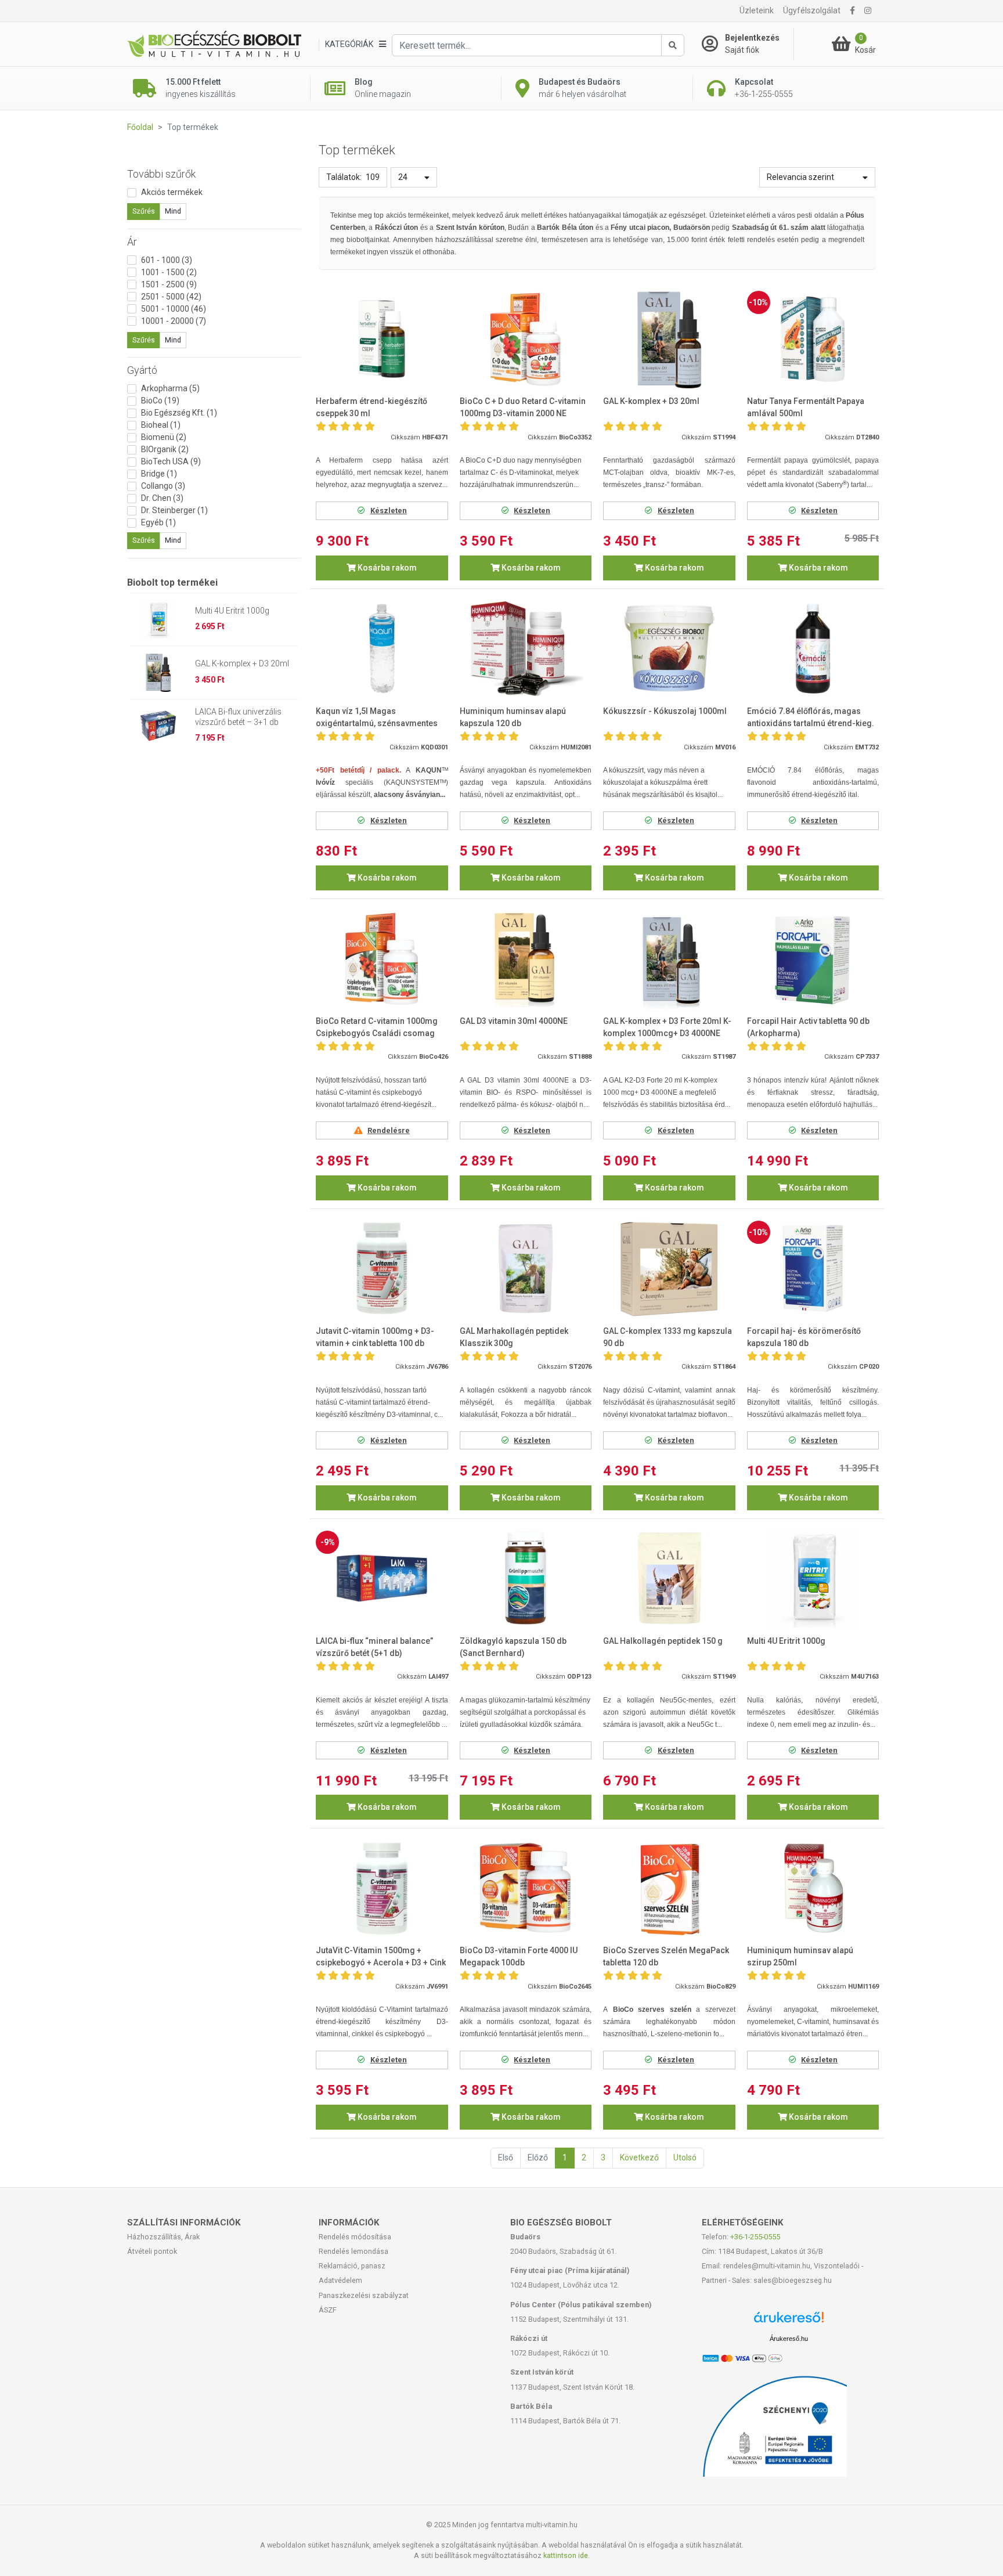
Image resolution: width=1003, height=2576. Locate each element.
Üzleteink (757, 10)
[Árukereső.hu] (789, 2321)
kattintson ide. (567, 2555)
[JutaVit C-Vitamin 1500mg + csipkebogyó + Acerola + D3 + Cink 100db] (382, 1888)
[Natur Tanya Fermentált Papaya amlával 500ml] (813, 339)
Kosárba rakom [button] (386, 568)
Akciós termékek (172, 192)
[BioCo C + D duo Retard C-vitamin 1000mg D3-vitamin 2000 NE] (526, 339)
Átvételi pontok (152, 2251)
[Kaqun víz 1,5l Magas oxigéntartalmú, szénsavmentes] (382, 649)
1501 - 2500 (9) (169, 284)
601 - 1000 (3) (167, 260)
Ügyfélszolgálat (812, 10)
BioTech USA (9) (171, 461)
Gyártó (142, 370)
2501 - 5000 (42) (171, 297)
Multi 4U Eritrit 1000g (232, 611)
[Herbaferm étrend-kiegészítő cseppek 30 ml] (382, 339)
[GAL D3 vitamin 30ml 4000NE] (526, 959)
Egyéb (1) (158, 522)
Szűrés (144, 211)
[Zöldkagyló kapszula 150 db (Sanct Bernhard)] (526, 1579)
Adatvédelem (340, 2280)
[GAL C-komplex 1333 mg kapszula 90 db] (669, 1269)
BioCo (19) (160, 401)
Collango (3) (163, 486)
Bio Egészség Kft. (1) (179, 413)
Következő (639, 2158)
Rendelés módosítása (355, 2237)
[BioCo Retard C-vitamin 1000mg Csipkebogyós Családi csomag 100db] (382, 959)
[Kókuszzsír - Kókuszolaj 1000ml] (669, 649)
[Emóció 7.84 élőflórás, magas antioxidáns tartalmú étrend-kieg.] (813, 649)
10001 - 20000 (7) (174, 321)
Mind (173, 211)
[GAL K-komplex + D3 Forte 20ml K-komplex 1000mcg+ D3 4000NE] (669, 959)
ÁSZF (328, 2310)
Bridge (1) (159, 474)
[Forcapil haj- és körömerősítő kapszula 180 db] (813, 1269)
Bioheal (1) (161, 425)
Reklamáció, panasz (352, 2266)
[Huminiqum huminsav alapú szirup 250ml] (813, 1888)
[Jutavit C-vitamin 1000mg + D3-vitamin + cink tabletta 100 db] (382, 1269)
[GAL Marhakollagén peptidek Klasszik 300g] (526, 1269)
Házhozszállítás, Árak (163, 2237)
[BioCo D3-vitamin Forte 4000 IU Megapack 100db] (526, 1888)
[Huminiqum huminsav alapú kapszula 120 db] (526, 649)
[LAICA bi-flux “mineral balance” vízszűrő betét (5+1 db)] (382, 1579)
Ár (132, 242)
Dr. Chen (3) (162, 498)
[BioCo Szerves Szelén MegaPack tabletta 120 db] (669, 1888)
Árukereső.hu (789, 2339)
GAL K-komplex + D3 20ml (242, 663)
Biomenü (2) (164, 437)
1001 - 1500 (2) (169, 272)
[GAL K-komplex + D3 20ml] (669, 339)
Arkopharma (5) (170, 388)
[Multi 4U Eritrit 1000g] (813, 1579)
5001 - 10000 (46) (174, 309)
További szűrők (161, 174)
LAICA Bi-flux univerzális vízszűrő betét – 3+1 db (238, 717)
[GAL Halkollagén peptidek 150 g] (669, 1579)
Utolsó (685, 2158)
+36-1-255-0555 (755, 2237)
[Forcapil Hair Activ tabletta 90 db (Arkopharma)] (813, 959)
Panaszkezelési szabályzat (364, 2295)
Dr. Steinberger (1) (174, 510)
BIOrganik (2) (165, 449)
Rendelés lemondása (353, 2251)
